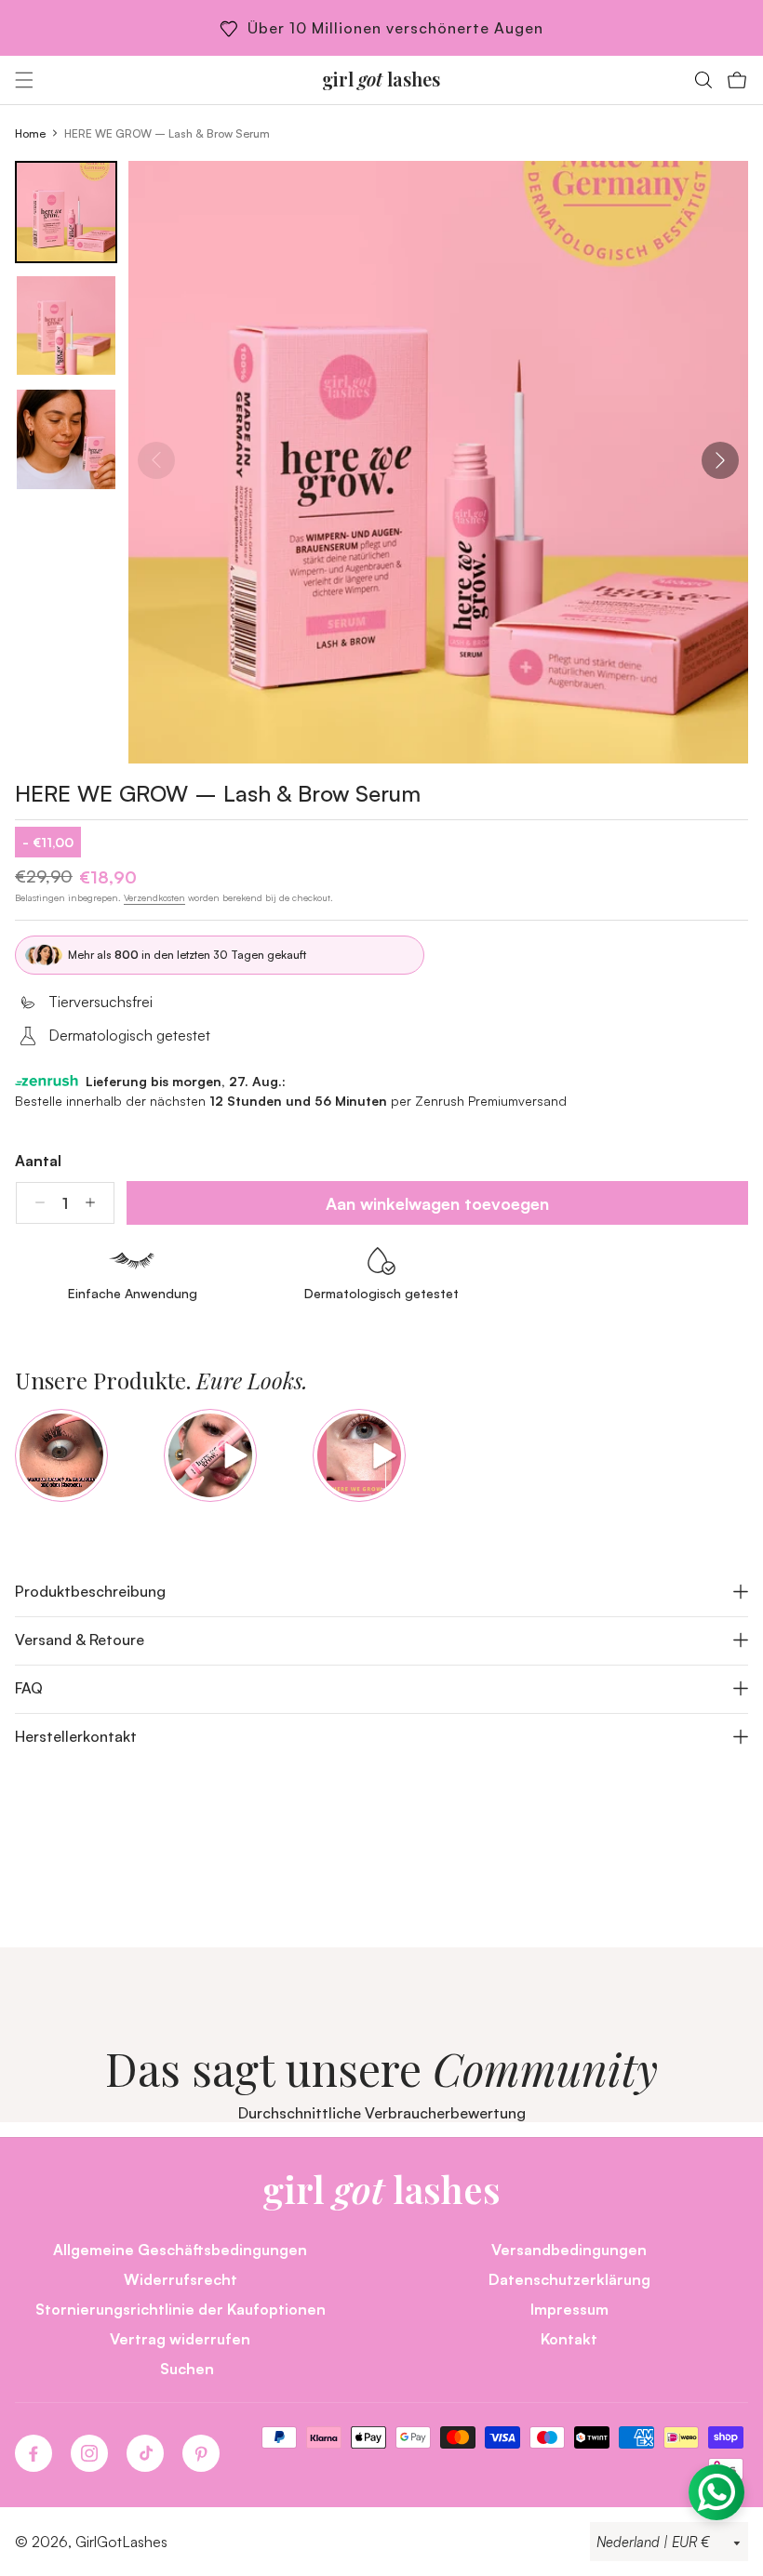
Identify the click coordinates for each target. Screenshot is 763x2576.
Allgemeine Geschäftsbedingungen (180, 2249)
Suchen (187, 2368)
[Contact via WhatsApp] (716, 2492)
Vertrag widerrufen (180, 2338)
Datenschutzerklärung (569, 2279)
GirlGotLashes (121, 2542)
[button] (24, 80)
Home (30, 133)
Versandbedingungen (569, 2249)
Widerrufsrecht (181, 2279)
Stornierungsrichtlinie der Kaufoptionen (181, 2309)
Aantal (38, 1161)
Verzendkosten (154, 897)
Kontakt (569, 2338)
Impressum (569, 2309)
